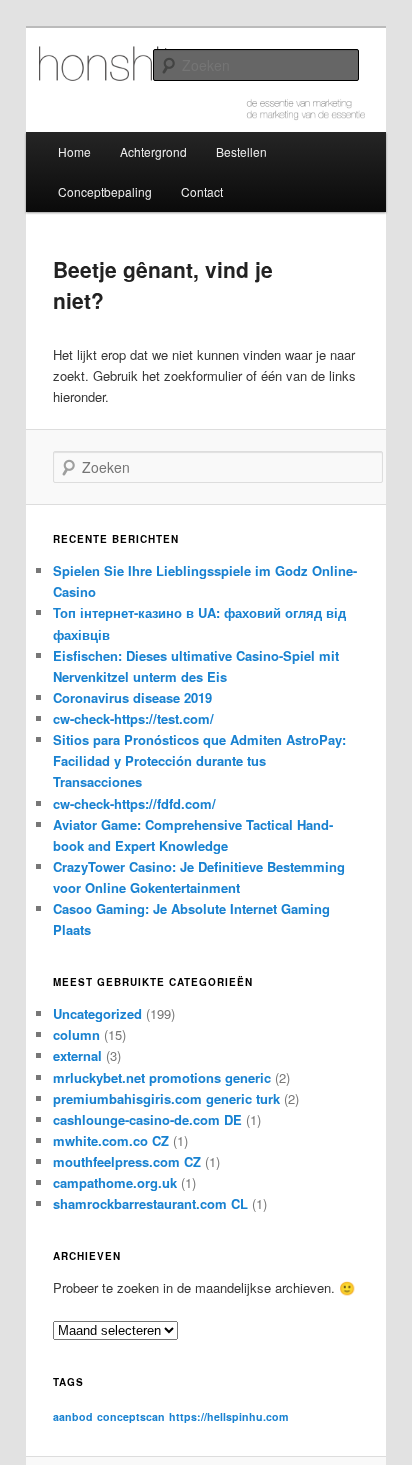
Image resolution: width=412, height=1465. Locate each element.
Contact (202, 191)
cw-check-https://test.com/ (133, 718)
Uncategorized (97, 1013)
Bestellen (241, 151)
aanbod (73, 1416)
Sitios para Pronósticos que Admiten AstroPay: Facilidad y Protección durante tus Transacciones (199, 760)
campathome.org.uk (115, 1182)
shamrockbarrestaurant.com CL (150, 1203)
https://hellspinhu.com (228, 1416)
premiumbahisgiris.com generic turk (166, 1098)
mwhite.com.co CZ (111, 1140)
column (76, 1034)
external (77, 1055)
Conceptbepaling (105, 191)
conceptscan (131, 1416)
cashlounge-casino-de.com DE (147, 1119)
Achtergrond (153, 151)
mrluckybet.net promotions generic (162, 1077)
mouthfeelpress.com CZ (127, 1161)
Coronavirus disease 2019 (132, 697)
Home (74, 151)
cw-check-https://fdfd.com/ (134, 803)
